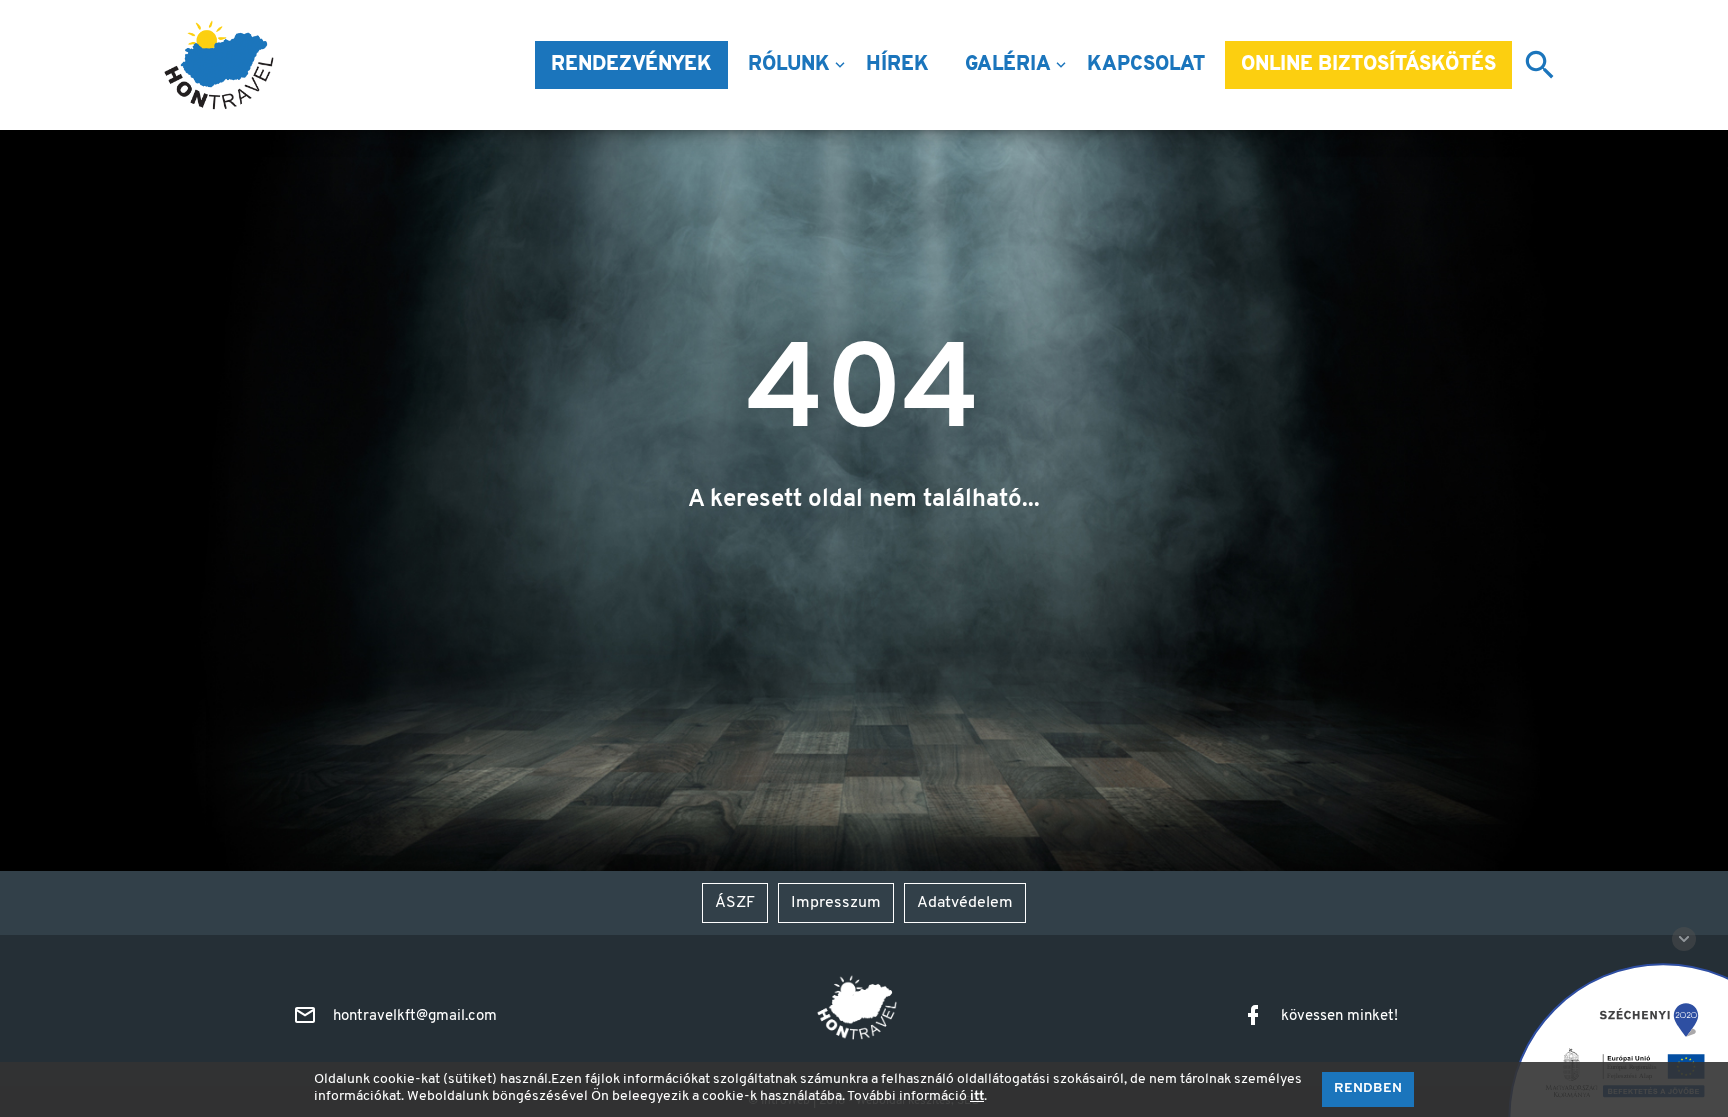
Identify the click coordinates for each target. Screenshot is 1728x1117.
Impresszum (836, 903)
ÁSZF (735, 903)
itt (977, 1096)
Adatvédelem (965, 903)
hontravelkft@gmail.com (415, 1016)
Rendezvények (631, 65)
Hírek (897, 65)
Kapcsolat (1146, 65)
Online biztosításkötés (1368, 65)
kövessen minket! (1339, 1016)
